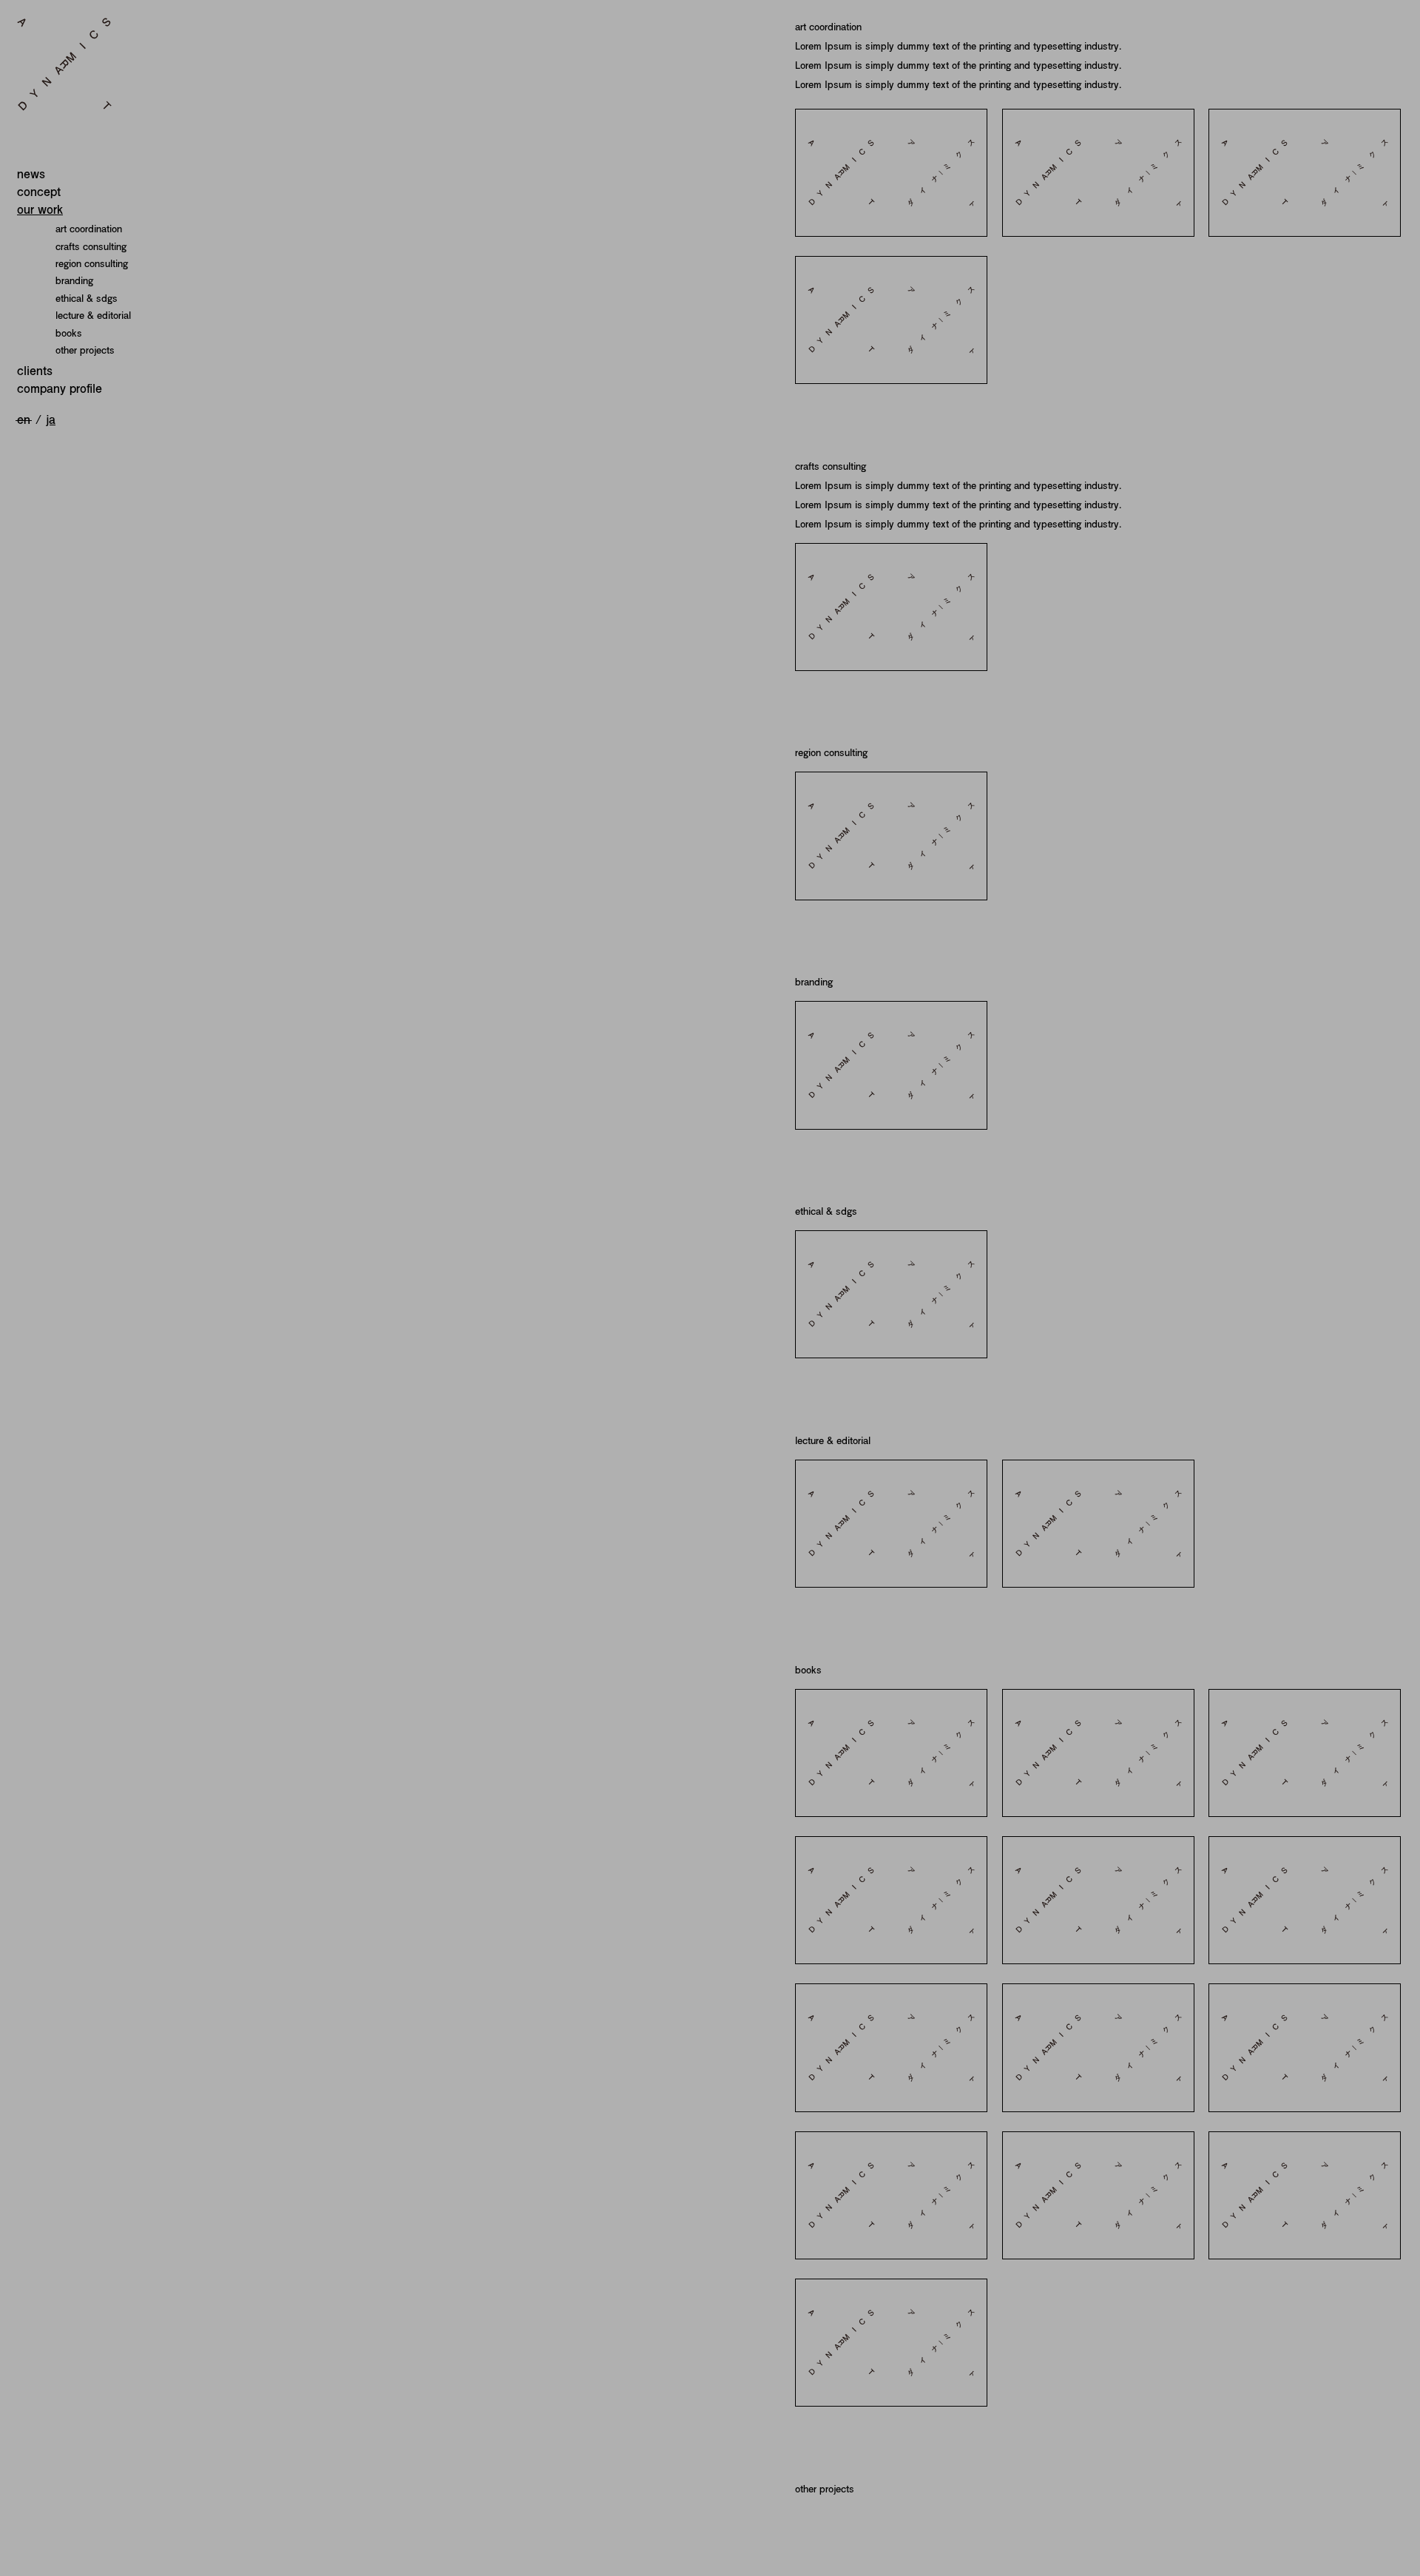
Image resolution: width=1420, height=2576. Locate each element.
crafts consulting (91, 246)
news (31, 173)
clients (35, 370)
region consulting (92, 263)
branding (74, 280)
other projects (85, 350)
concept (39, 191)
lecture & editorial (93, 315)
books (69, 333)
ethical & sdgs (87, 298)
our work (40, 209)
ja (51, 419)
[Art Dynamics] (106, 64)
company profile (60, 388)
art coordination (89, 229)
